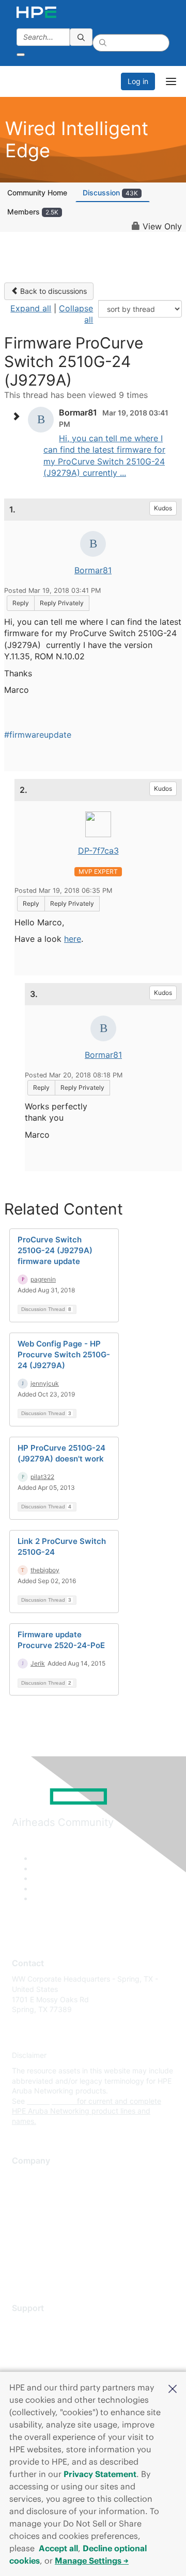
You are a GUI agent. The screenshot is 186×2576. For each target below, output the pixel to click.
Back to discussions (52, 291)
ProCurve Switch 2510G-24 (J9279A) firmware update (55, 1250)
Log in (138, 81)
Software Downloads (47, 2370)
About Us (27, 2177)
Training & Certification (50, 2355)
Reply (21, 603)
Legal (21, 2268)
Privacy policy (36, 2238)
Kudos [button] (163, 508)
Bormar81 (93, 570)
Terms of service (40, 2253)
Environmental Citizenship (55, 2223)
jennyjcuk (45, 1383)
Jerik (38, 1663)
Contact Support (40, 2339)
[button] (173, 2388)
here (73, 939)
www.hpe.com (51, 2101)
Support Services (41, 2324)
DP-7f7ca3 (98, 851)
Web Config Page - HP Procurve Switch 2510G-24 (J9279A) (64, 1355)
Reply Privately (62, 603)
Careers (25, 2192)
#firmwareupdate (38, 735)
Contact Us (31, 2207)
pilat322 (42, 1477)
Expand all (31, 308)
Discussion (110, 193)
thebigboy (45, 1570)
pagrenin (43, 1279)
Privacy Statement (100, 2474)
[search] (81, 37)
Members (33, 212)
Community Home (37, 193)
